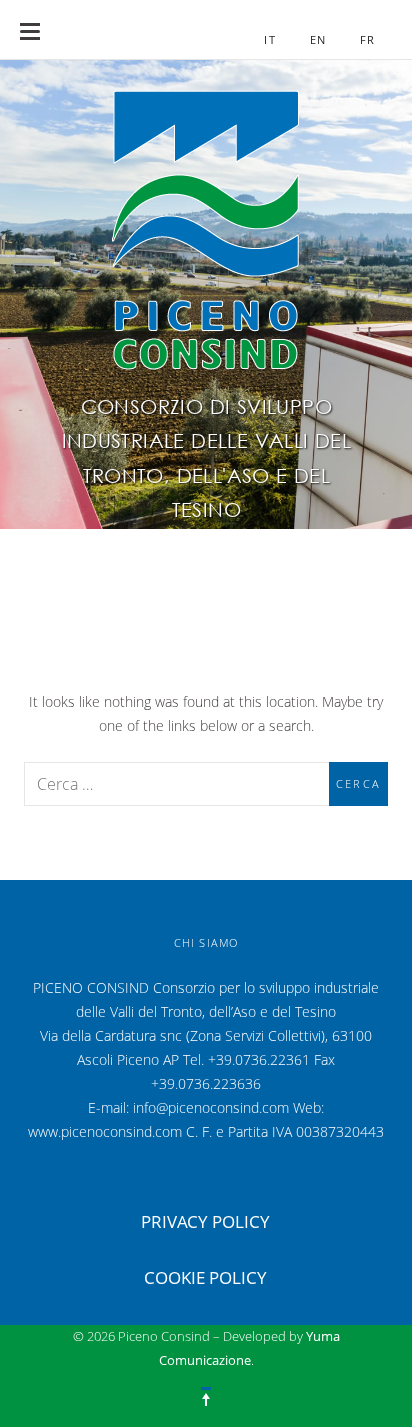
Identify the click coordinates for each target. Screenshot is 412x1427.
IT (269, 39)
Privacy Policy (205, 1221)
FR (367, 39)
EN (318, 39)
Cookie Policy (205, 1277)
